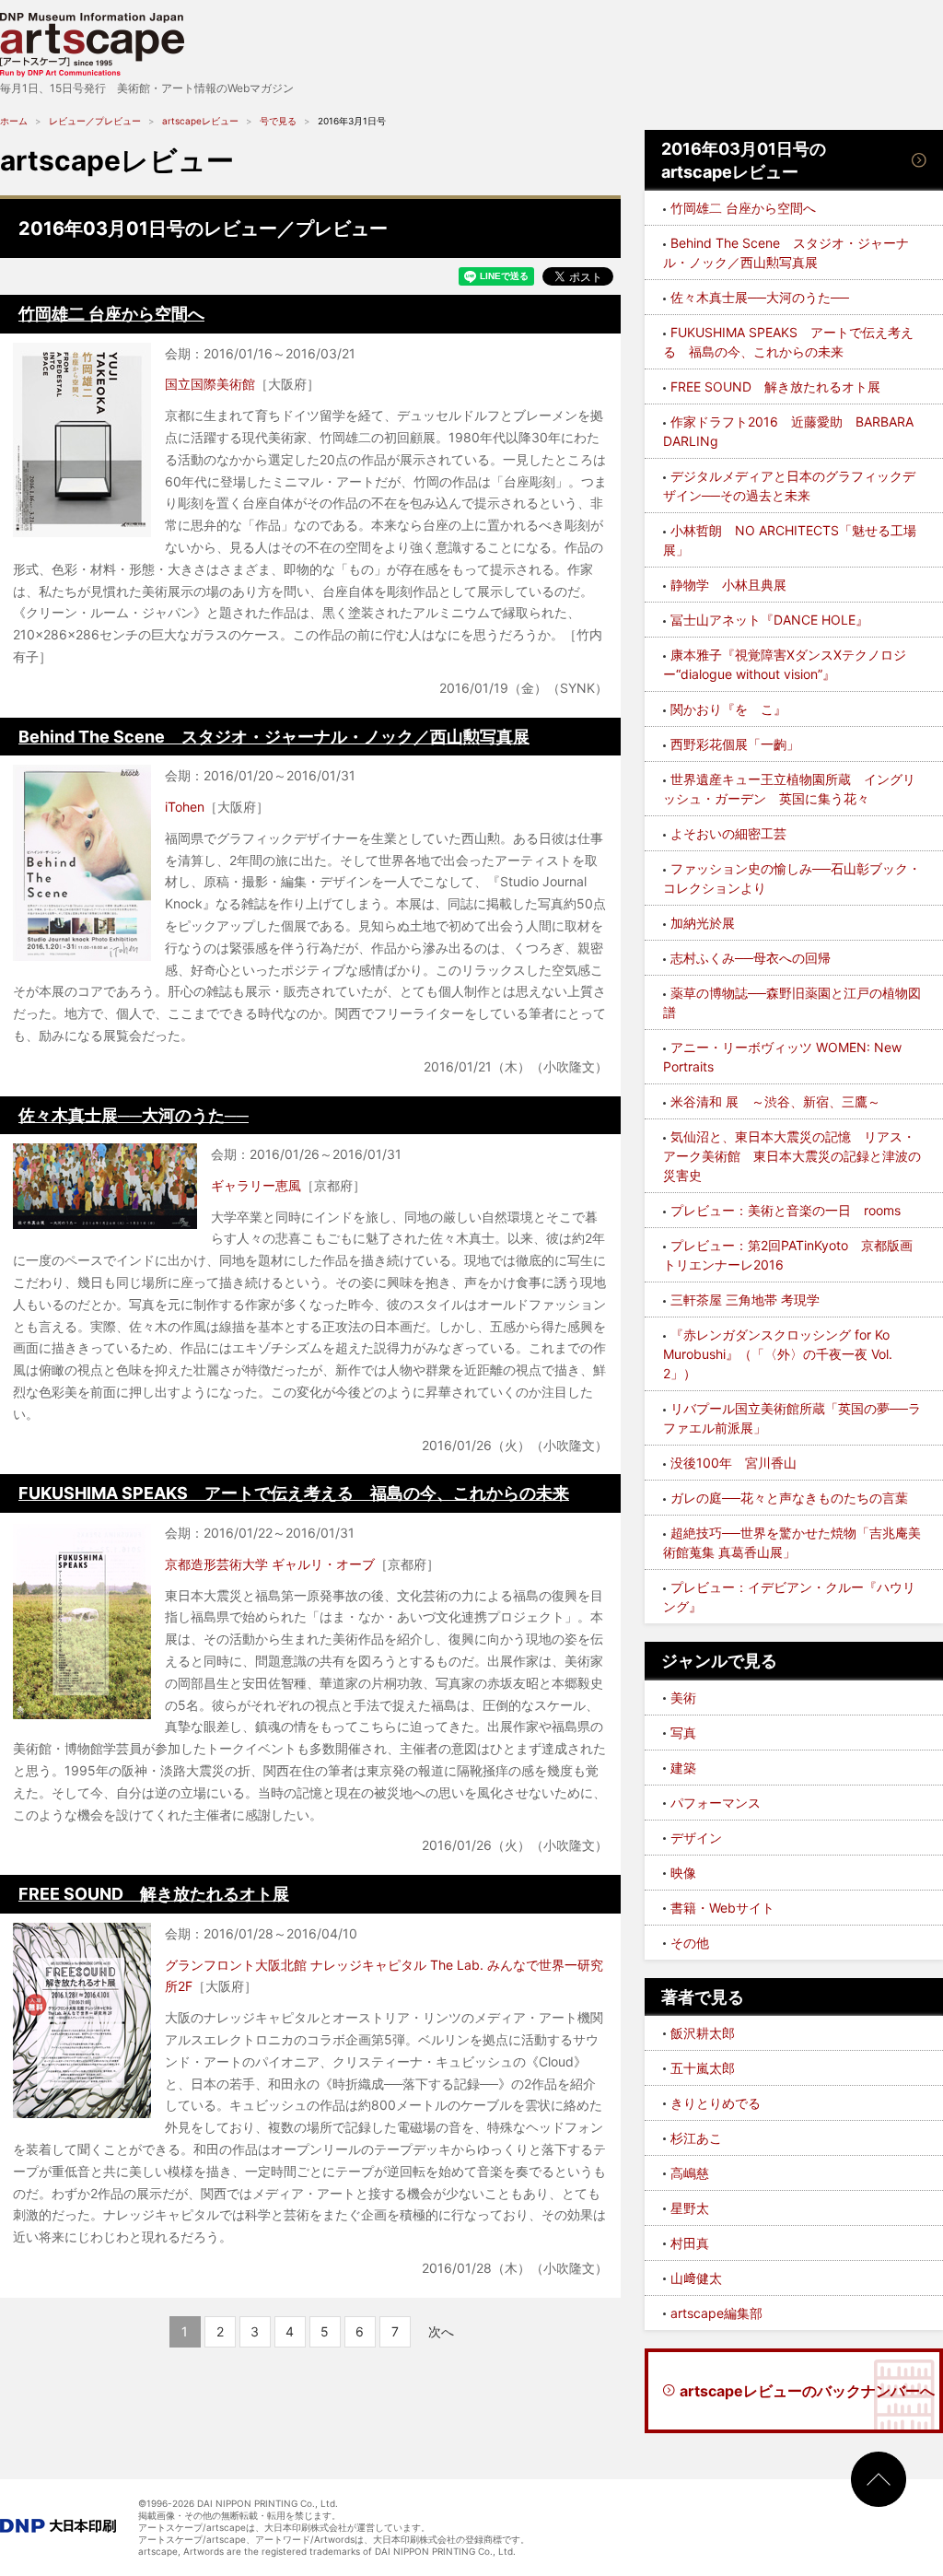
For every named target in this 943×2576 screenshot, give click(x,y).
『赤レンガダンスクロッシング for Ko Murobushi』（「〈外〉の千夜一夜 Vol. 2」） (778, 1354)
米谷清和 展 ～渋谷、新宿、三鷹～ (775, 1101)
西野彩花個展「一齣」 (735, 744)
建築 (683, 1768)
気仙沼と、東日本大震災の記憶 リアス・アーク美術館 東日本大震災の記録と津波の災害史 (792, 1156)
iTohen (185, 807)
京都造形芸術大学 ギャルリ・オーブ (270, 1564)
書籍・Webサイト (722, 1908)
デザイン (696, 1838)
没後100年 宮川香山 (733, 1463)
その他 (690, 1943)
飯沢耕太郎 (703, 2033)
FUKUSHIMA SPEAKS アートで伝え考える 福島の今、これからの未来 (294, 1493)
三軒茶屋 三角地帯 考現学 (745, 1300)
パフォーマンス (716, 1803)
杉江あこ (696, 2138)
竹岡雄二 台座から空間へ (111, 314)
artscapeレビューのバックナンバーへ (807, 2391)
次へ (441, 2331)
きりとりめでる (716, 2103)
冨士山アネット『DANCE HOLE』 (769, 620)
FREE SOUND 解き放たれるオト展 (154, 1894)
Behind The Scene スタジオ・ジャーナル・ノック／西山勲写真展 (274, 737)
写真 (683, 1733)
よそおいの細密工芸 (728, 833)
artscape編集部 (716, 2313)
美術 (683, 1698)
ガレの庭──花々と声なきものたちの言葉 (789, 1498)
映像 (683, 1873)
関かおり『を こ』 (728, 709)
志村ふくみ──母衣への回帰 (751, 958)
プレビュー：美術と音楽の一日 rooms (786, 1210)
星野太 (690, 2208)
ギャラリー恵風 (256, 1185)
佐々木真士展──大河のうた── (134, 1115)
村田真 (690, 2243)
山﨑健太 (696, 2278)
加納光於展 (703, 923)
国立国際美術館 (210, 384)
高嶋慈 (690, 2173)
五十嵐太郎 (703, 2068)
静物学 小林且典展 (728, 585)
